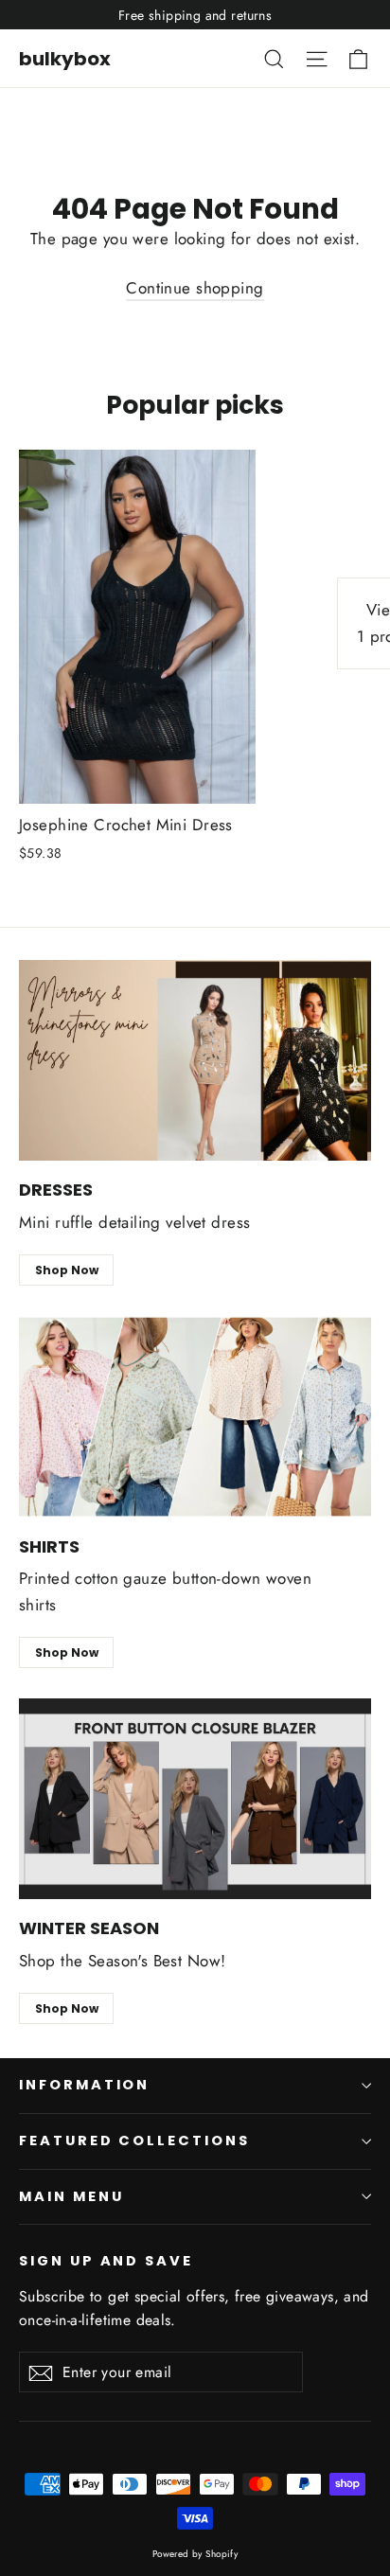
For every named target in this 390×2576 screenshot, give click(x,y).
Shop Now (67, 1270)
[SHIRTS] (195, 1417)
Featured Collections (134, 2141)
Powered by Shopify (195, 2554)
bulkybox (65, 59)
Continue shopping (195, 288)
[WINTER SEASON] (195, 1799)
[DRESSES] (195, 1061)
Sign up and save (106, 2261)
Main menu (71, 2196)
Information (84, 2085)
